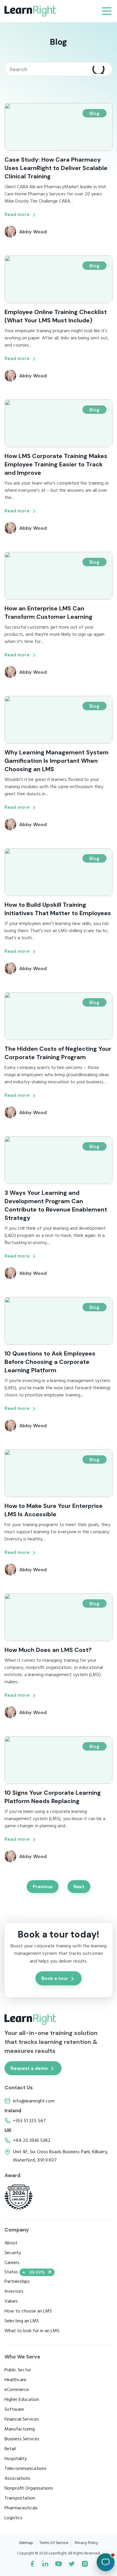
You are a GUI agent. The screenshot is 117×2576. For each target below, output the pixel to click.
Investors (14, 2292)
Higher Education (22, 2400)
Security (13, 2253)
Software (14, 2410)
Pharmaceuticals (21, 2508)
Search (99, 70)
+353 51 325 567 (29, 2121)
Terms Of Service (54, 2543)
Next (79, 1887)
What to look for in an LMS (32, 2331)
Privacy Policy (86, 2543)
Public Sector (18, 2370)
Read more (17, 215)
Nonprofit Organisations (29, 2488)
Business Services (22, 2439)
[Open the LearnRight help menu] (106, 2562)
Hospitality (16, 2459)
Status (25, 2272)
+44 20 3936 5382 (32, 2141)
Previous (43, 1887)
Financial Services (22, 2419)
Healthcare (15, 2380)
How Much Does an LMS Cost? (48, 1650)
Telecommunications (25, 2469)
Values (11, 2301)
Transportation (20, 2498)
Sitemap (26, 2543)
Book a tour (55, 1978)
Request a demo (29, 2068)
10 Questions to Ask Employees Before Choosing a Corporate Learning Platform (50, 1362)
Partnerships (17, 2282)
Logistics (13, 2518)
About (11, 2243)
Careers (12, 2263)
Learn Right (30, 11)
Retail (10, 2449)
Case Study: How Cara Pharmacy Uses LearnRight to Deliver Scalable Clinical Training (56, 168)
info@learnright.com (34, 2101)
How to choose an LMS (28, 2311)
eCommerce (17, 2390)
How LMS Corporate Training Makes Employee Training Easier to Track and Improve (56, 464)
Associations (17, 2479)
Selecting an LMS (22, 2321)
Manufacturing (20, 2429)
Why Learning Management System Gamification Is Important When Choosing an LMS (57, 761)
